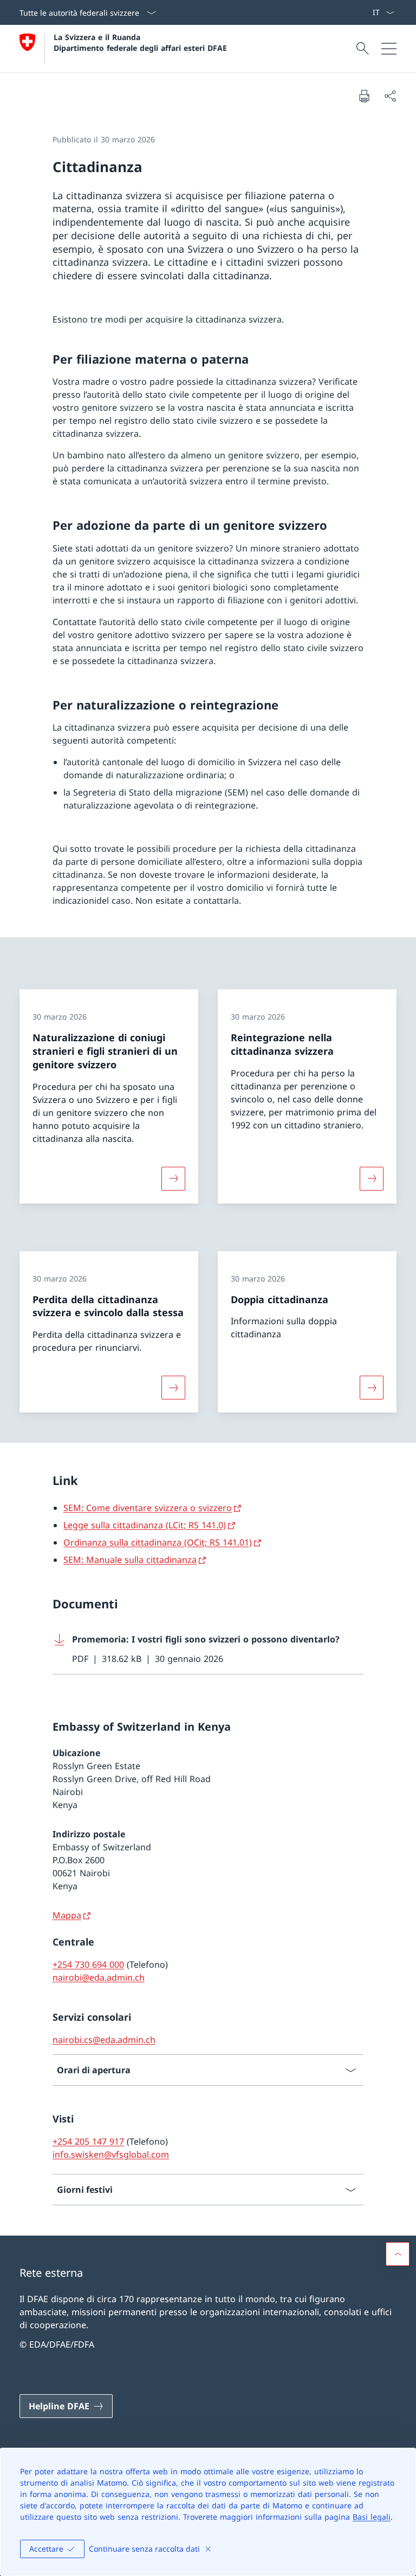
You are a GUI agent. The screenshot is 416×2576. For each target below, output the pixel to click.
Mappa (67, 1915)
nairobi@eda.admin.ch (99, 1977)
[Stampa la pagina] (364, 96)
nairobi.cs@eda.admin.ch (104, 2040)
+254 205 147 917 (88, 2141)
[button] (398, 2254)
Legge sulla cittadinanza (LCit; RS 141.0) (145, 1525)
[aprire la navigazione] (389, 49)
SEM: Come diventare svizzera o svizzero (148, 1508)
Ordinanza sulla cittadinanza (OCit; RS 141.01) (158, 1542)
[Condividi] (390, 96)
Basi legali (372, 2517)
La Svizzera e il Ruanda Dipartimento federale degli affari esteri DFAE (140, 42)
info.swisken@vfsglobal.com (111, 2154)
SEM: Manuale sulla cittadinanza (130, 1560)
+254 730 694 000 (88, 1964)
